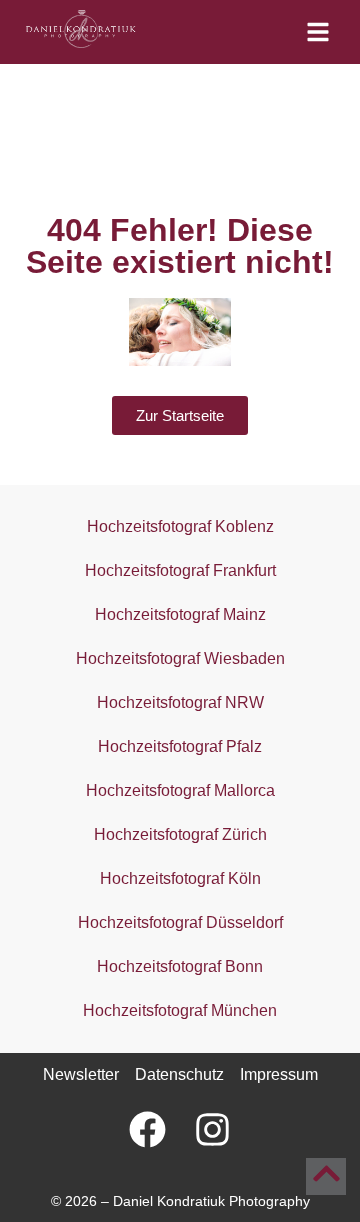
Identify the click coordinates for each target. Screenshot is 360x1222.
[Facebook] (148, 1129)
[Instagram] (212, 1129)
